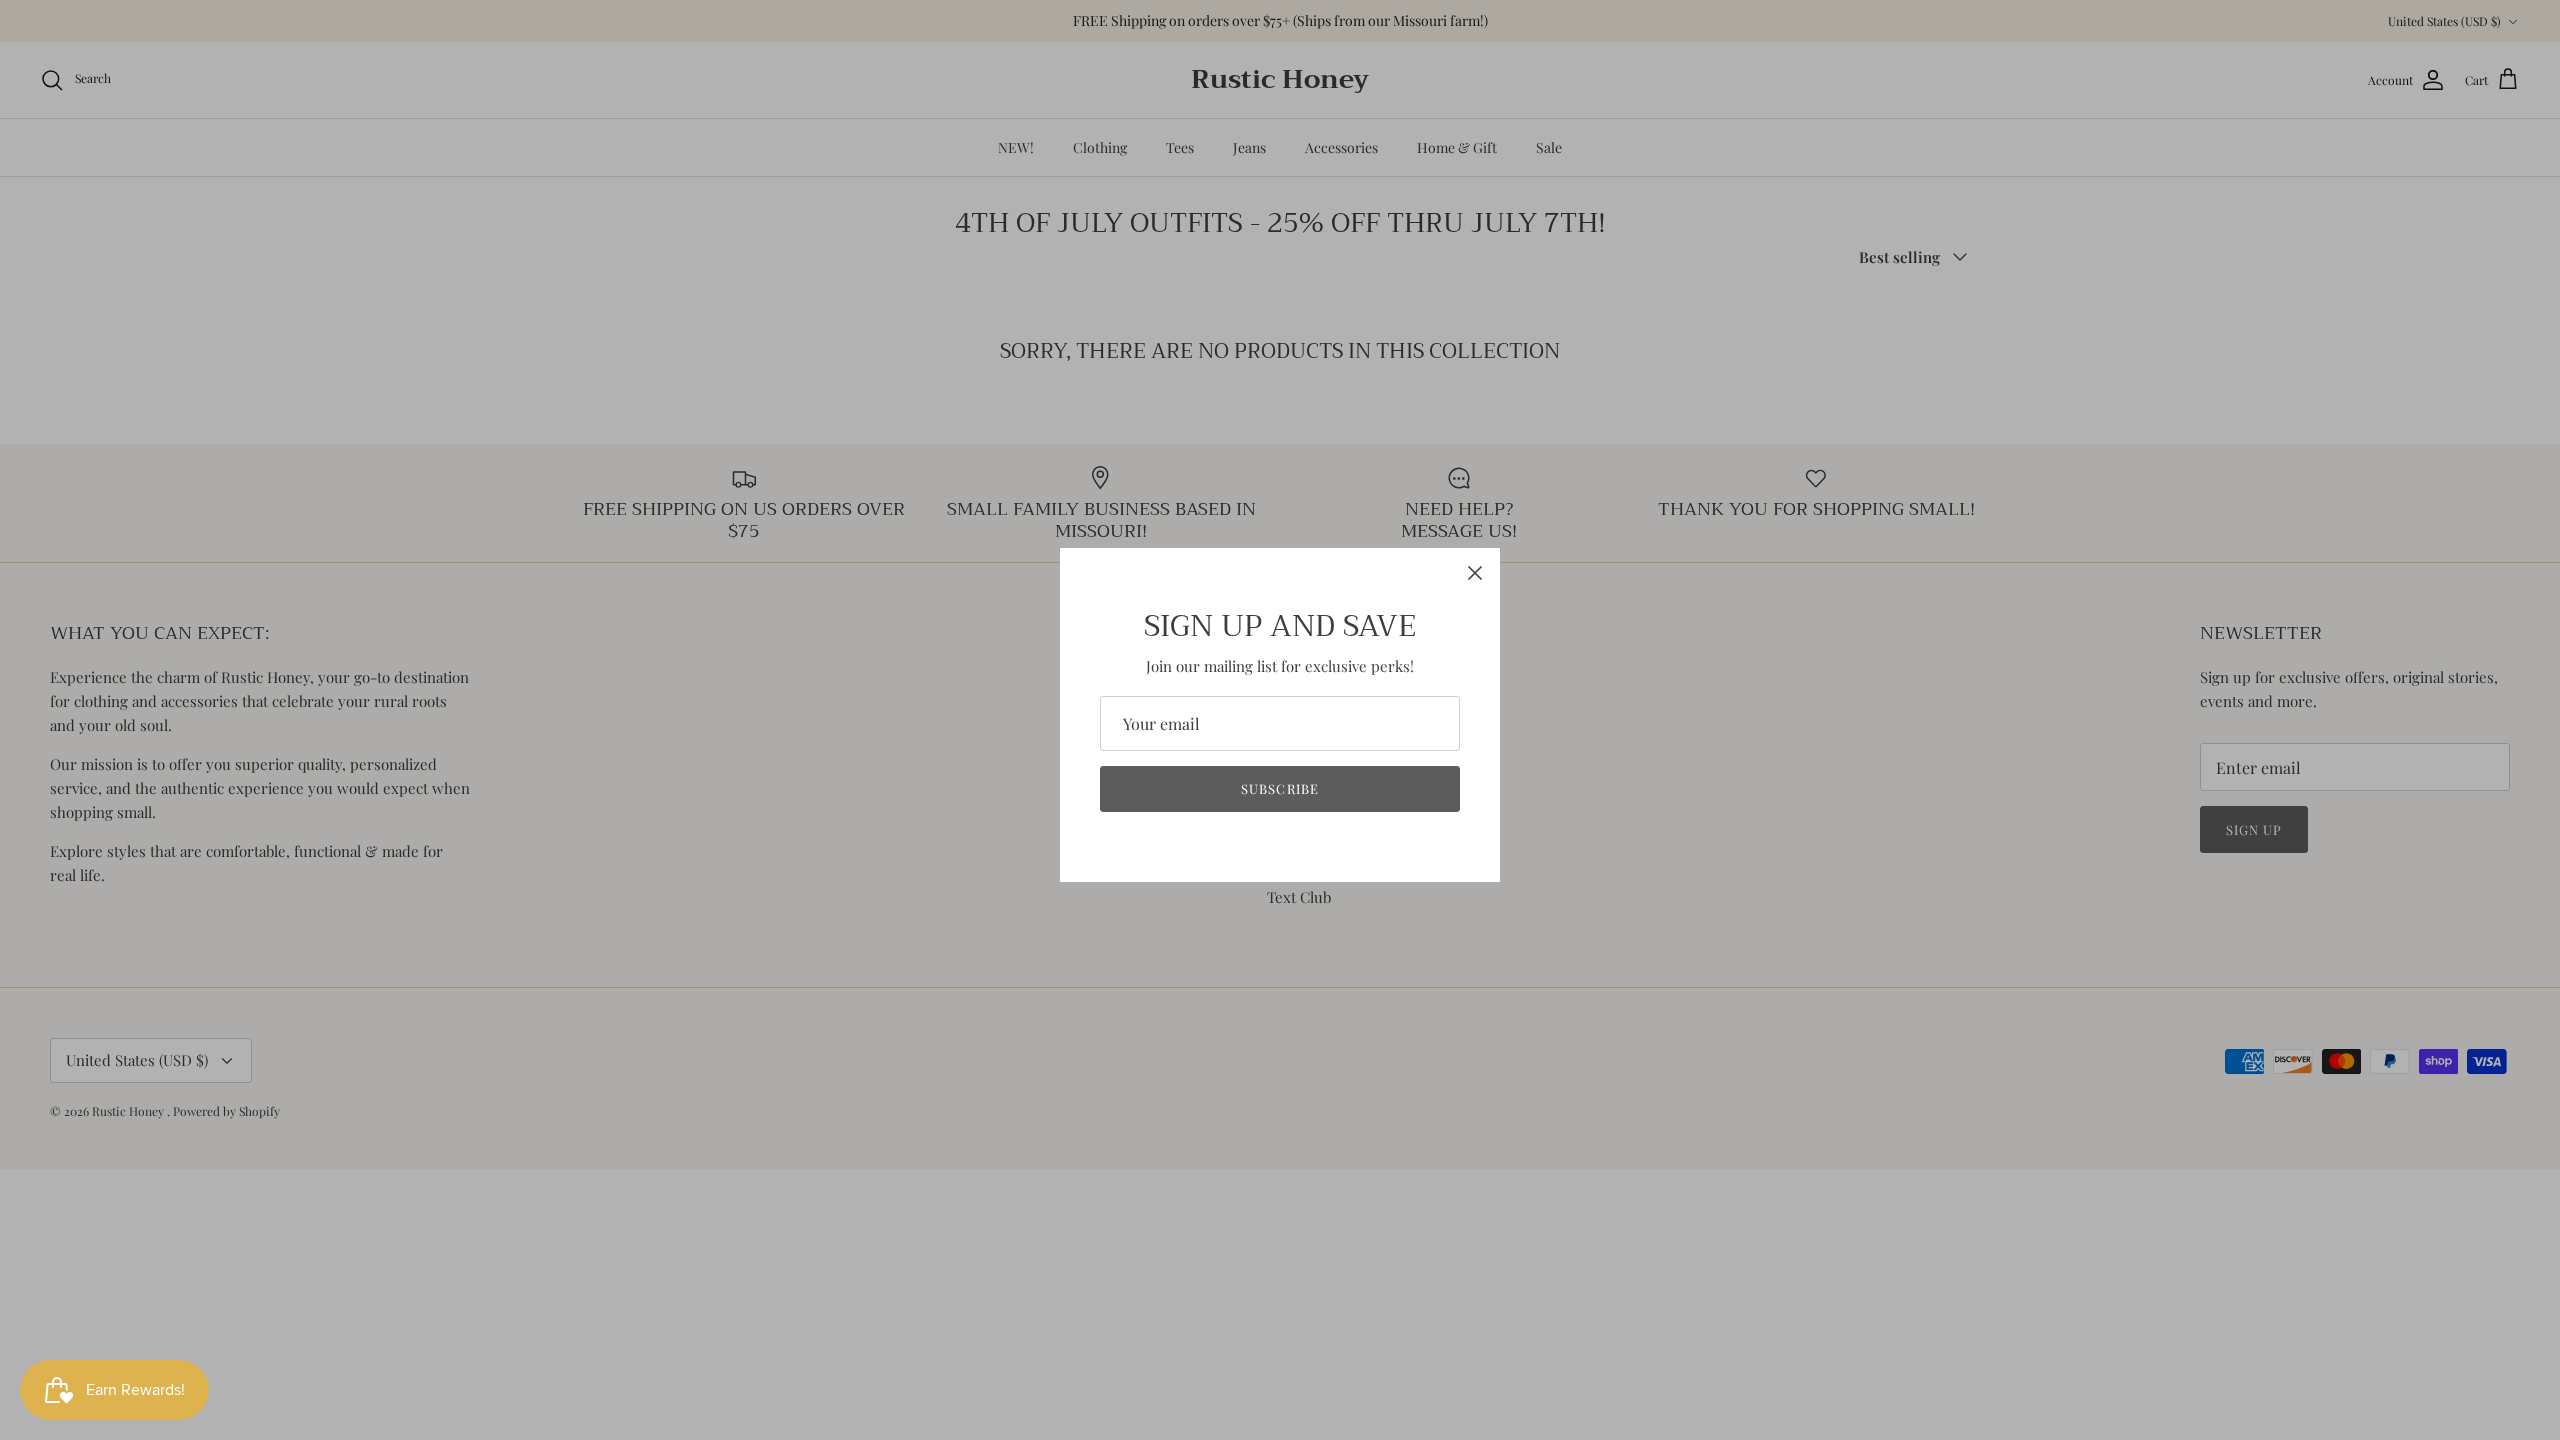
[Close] (1475, 573)
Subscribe (1279, 788)
